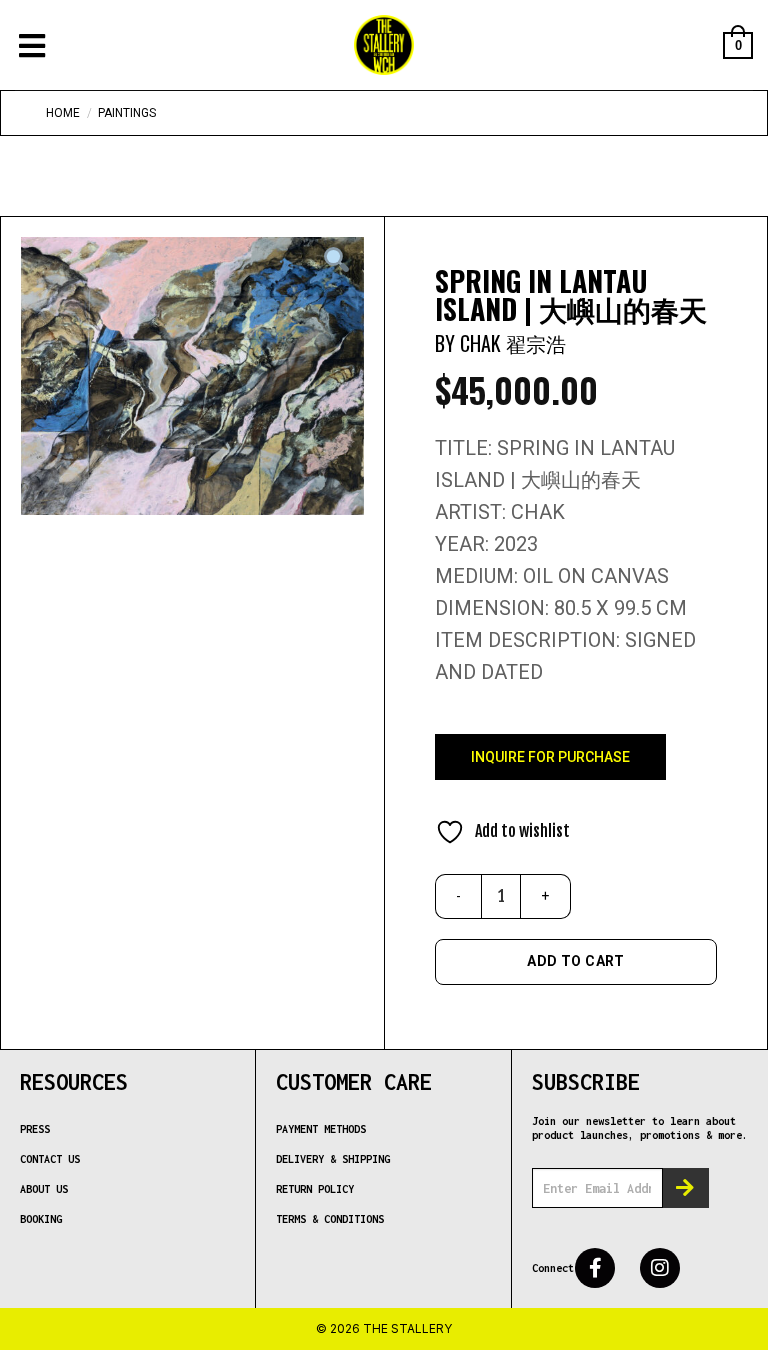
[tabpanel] (192, 376)
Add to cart (576, 961)
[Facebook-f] (595, 1268)
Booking (41, 1219)
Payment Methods (321, 1129)
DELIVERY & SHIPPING (333, 1159)
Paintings (127, 113)
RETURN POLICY (315, 1189)
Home (63, 113)
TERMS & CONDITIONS (330, 1219)
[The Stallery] (384, 45)
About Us (44, 1189)
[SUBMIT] (686, 1188)
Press (35, 1129)
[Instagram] (660, 1268)
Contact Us (50, 1159)
